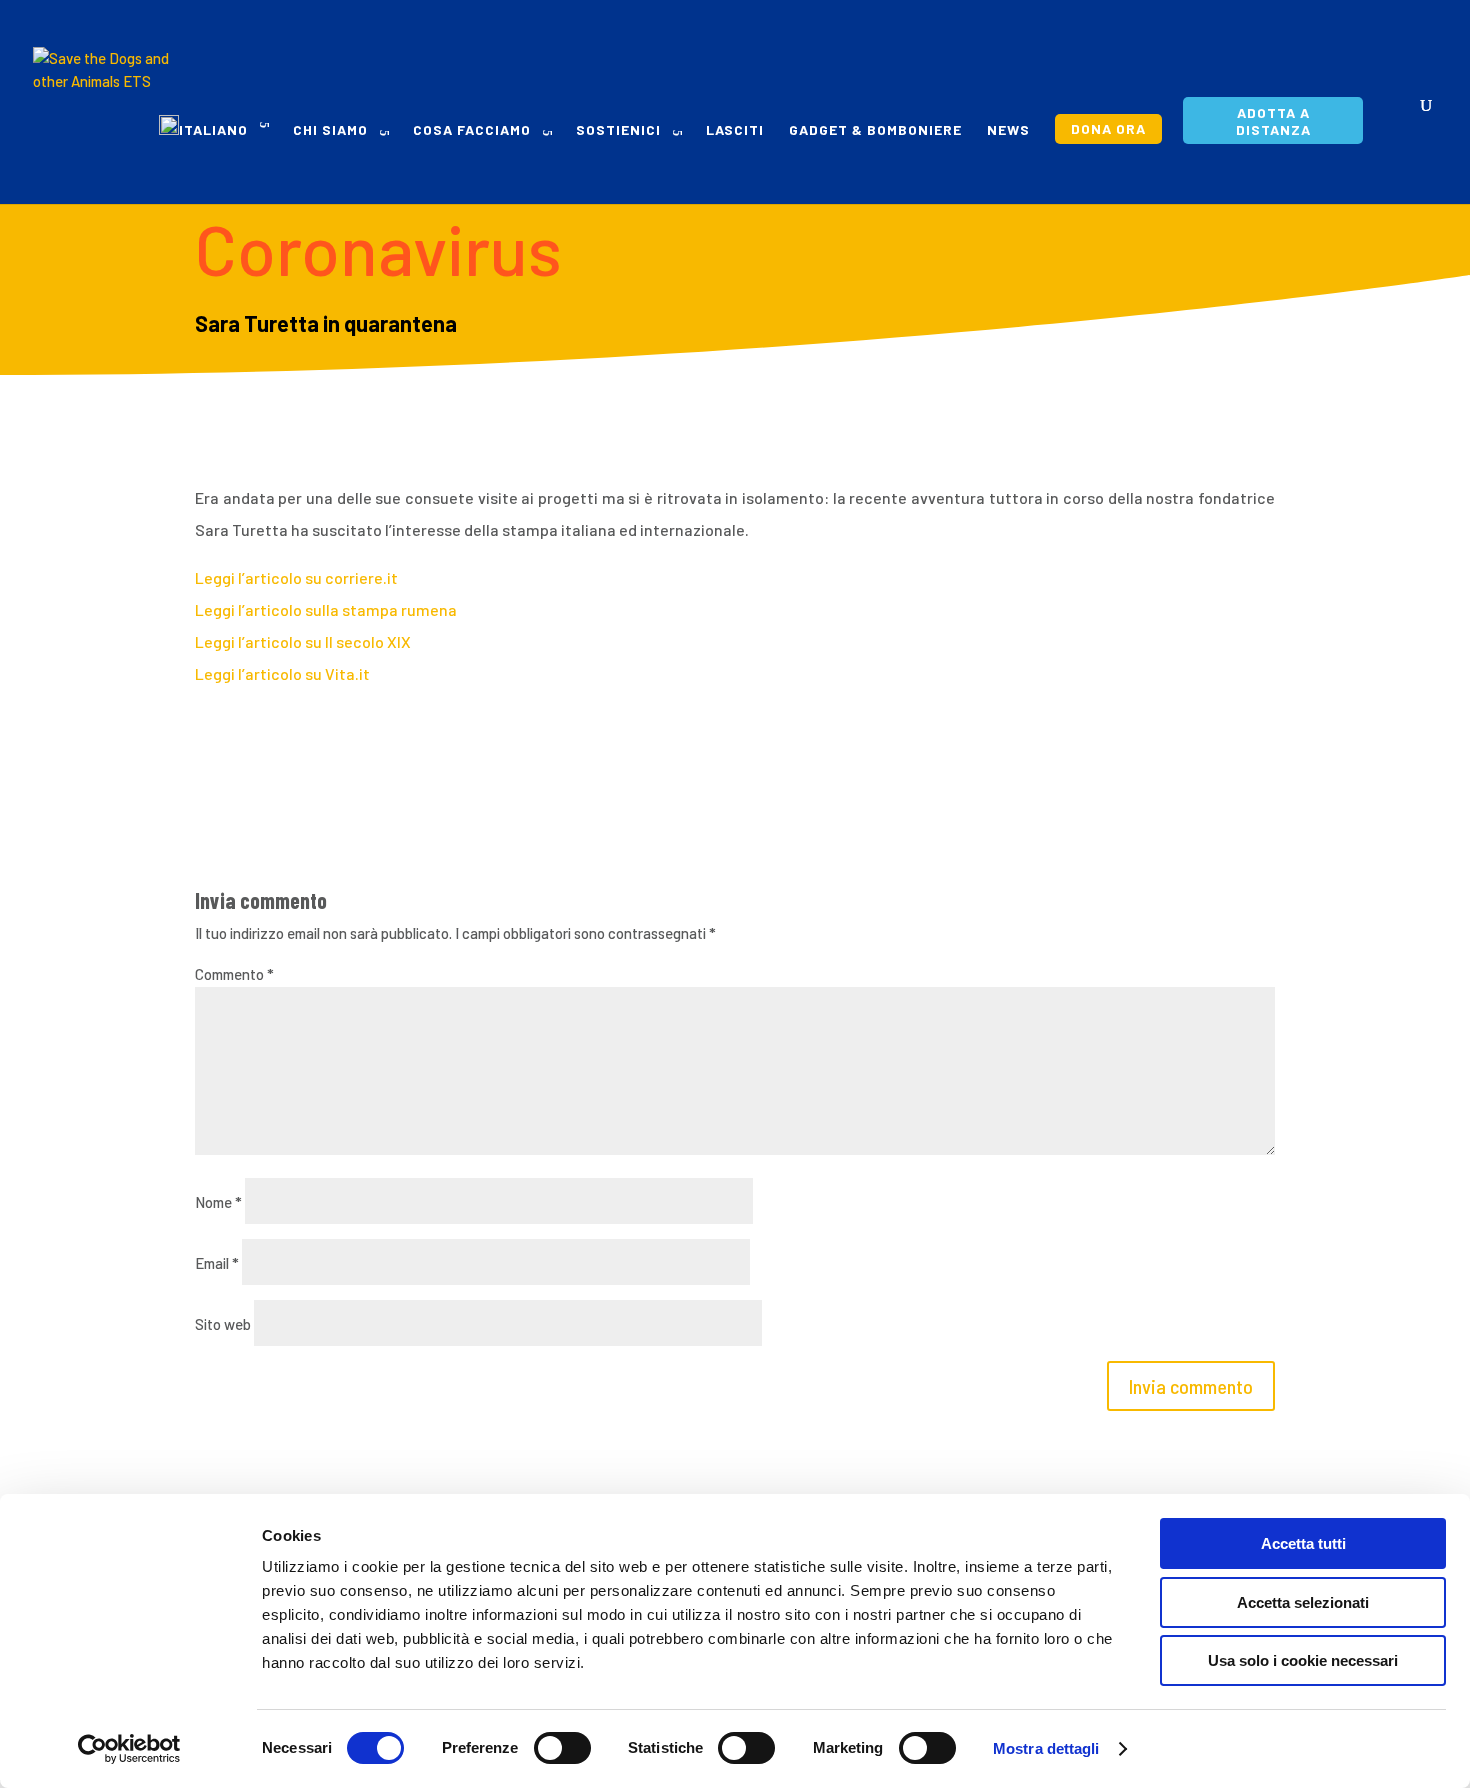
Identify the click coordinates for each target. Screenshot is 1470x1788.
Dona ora (1108, 128)
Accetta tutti (1303, 1543)
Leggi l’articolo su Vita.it (282, 673)
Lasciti (735, 130)
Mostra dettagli (1046, 1748)
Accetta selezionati (1303, 1602)
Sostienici (618, 130)
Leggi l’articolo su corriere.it (296, 577)
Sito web (223, 1324)
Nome (218, 1202)
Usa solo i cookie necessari (1303, 1660)
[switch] (562, 1748)
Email (217, 1263)
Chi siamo (330, 130)
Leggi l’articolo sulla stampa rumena (326, 609)
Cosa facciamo (472, 130)
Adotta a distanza (1273, 121)
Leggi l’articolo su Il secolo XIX (303, 641)
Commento (234, 974)
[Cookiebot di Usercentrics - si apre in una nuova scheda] (129, 1749)
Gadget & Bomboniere (875, 130)
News (1008, 130)
